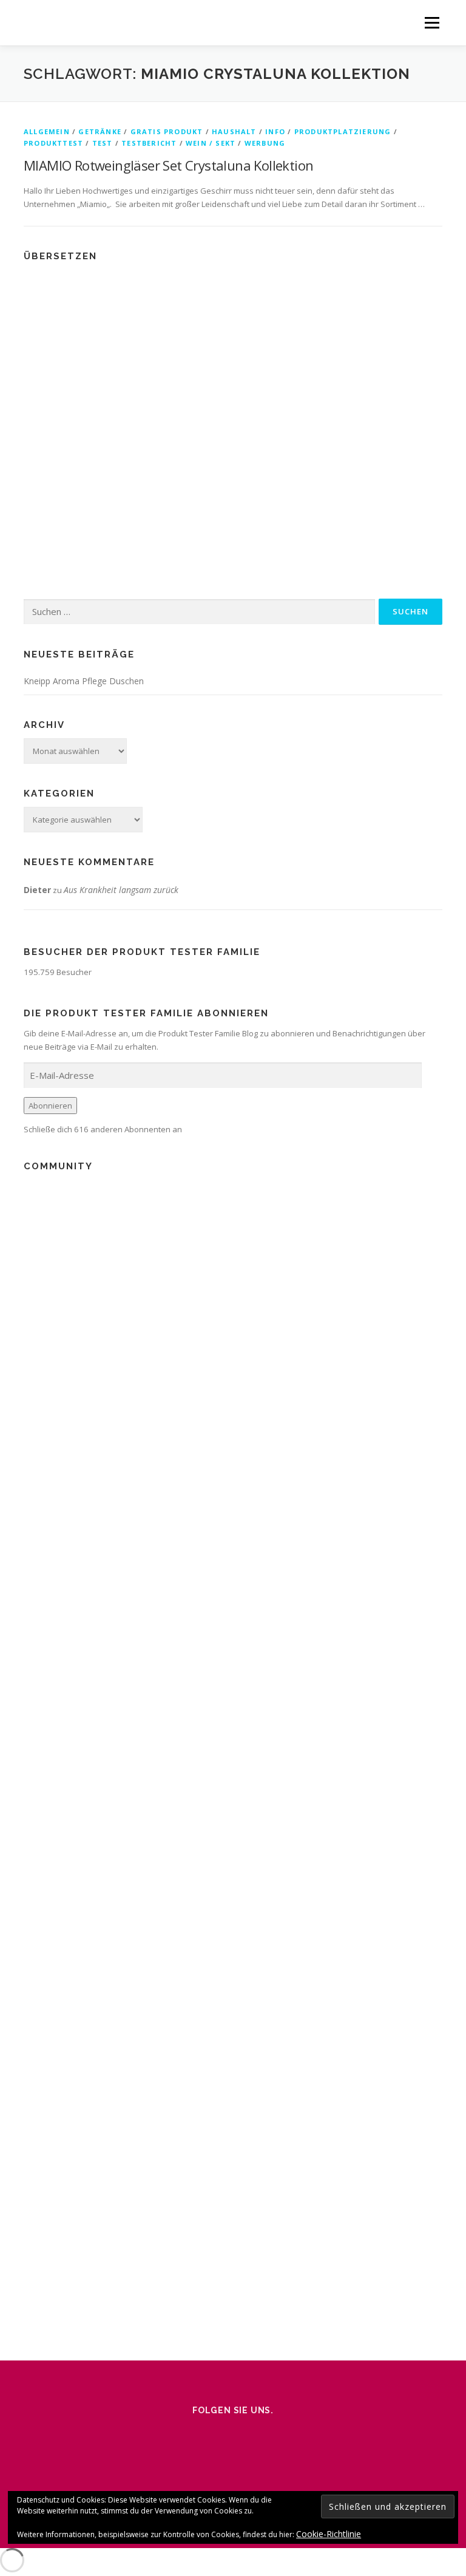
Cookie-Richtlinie (329, 2534)
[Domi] (38, 1431)
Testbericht (149, 143)
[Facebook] (216, 2436)
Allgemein (47, 131)
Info (275, 131)
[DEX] (38, 1227)
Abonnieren (50, 1106)
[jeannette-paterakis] (38, 1261)
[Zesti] (38, 1329)
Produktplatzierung (343, 131)
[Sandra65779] (38, 1499)
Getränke (100, 131)
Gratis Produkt (167, 131)
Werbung (265, 143)
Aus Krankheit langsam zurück (121, 890)
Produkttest (53, 143)
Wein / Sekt (211, 143)
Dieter (37, 890)
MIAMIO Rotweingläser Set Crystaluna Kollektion (168, 165)
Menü (432, 22)
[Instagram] (182, 2436)
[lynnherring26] (38, 1465)
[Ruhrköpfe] (38, 1295)
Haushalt (234, 131)
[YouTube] (284, 2436)
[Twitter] (250, 2436)
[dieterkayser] (38, 1397)
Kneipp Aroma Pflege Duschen (84, 681)
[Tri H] (38, 1193)
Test (103, 143)
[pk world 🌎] (38, 1363)
